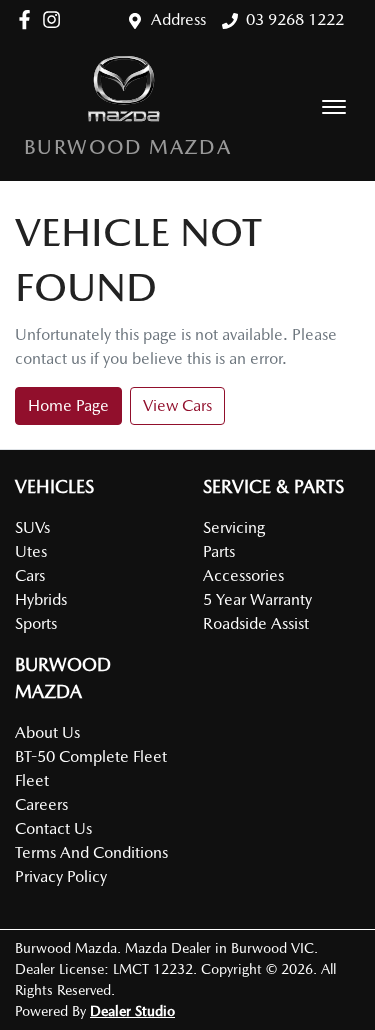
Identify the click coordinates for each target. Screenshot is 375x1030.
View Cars (177, 405)
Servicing (234, 527)
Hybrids (41, 599)
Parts (219, 551)
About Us (47, 732)
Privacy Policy (61, 876)
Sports (36, 623)
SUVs (32, 527)
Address (178, 19)
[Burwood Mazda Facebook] (28, 19)
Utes (31, 551)
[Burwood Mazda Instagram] (55, 19)
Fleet (32, 780)
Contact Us (53, 828)
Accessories (243, 575)
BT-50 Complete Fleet (91, 756)
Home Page (68, 405)
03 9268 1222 (295, 19)
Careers (41, 804)
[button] (334, 107)
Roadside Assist (256, 623)
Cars (30, 575)
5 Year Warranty (257, 599)
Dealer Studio (132, 1011)
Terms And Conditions (91, 852)
